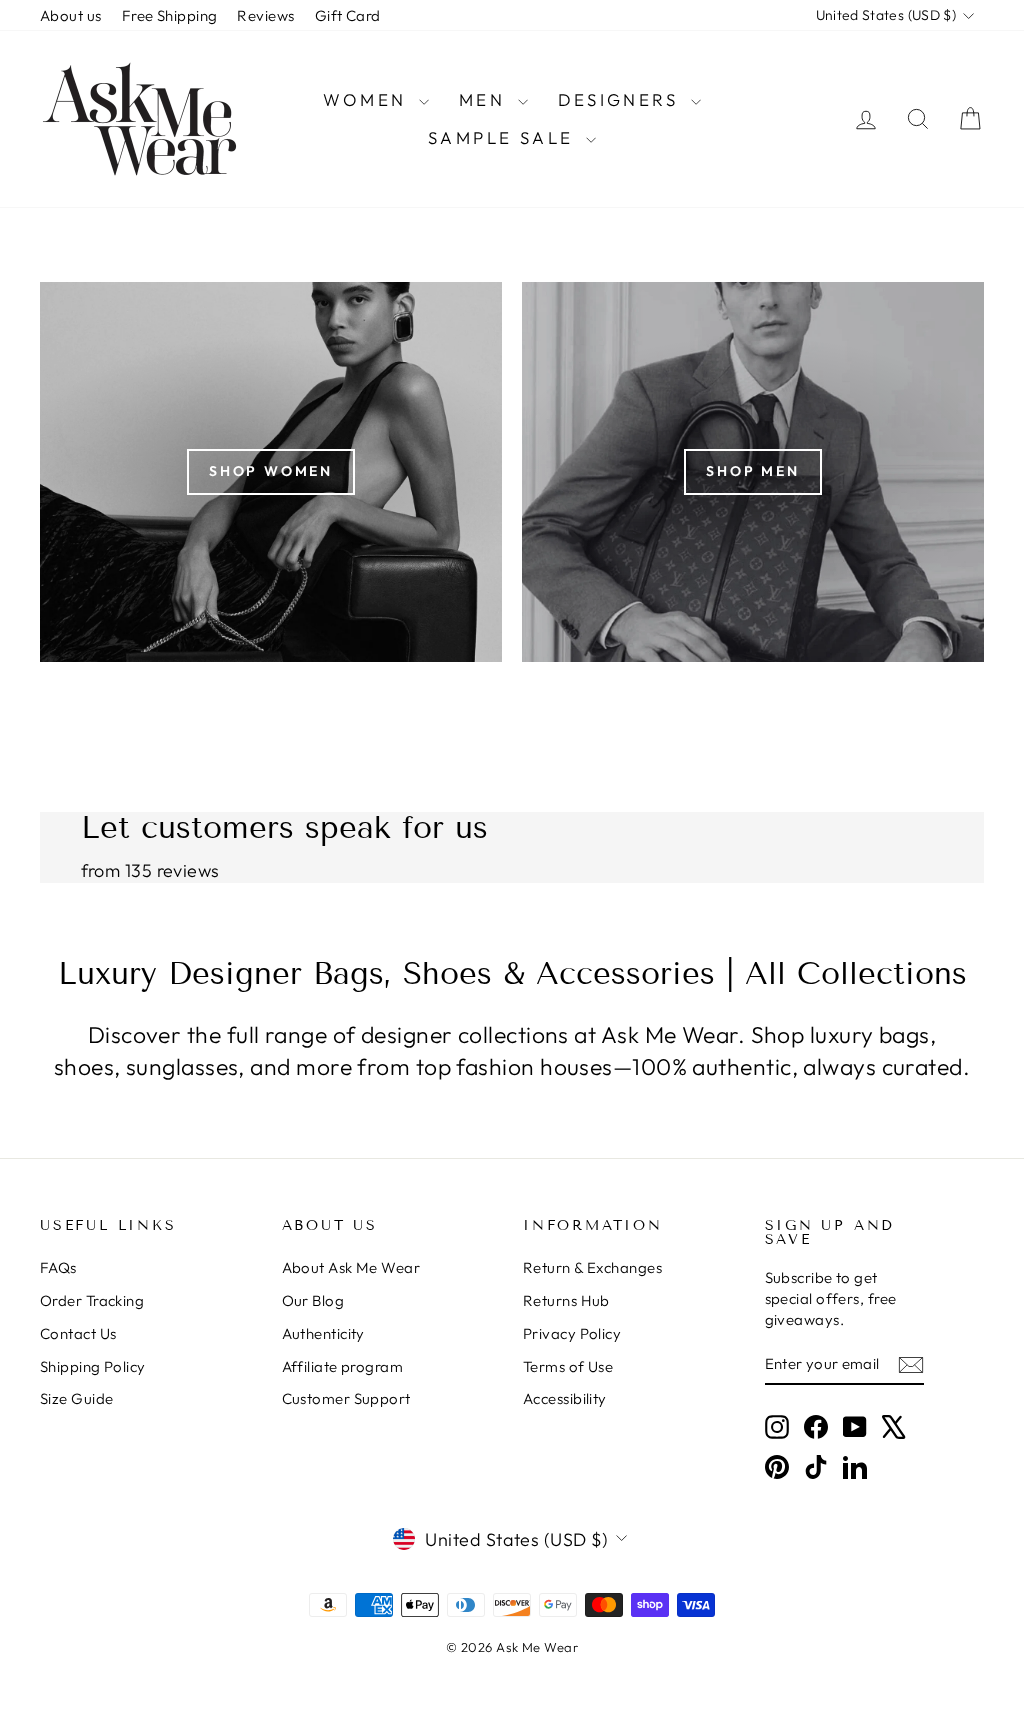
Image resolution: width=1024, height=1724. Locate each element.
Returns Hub (566, 1300)
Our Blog (313, 1300)
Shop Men (752, 471)
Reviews (265, 15)
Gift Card (348, 15)
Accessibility (565, 1398)
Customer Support (346, 1398)
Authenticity (323, 1333)
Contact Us (78, 1333)
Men (486, 99)
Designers (622, 99)
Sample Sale (504, 137)
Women (368, 99)
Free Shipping (170, 15)
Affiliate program (343, 1366)
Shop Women (271, 471)
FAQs (58, 1267)
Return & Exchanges (592, 1267)
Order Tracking (92, 1300)
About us (71, 15)
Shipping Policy (93, 1366)
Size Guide (77, 1398)
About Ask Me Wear (351, 1267)
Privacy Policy (572, 1333)
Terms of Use (568, 1366)
